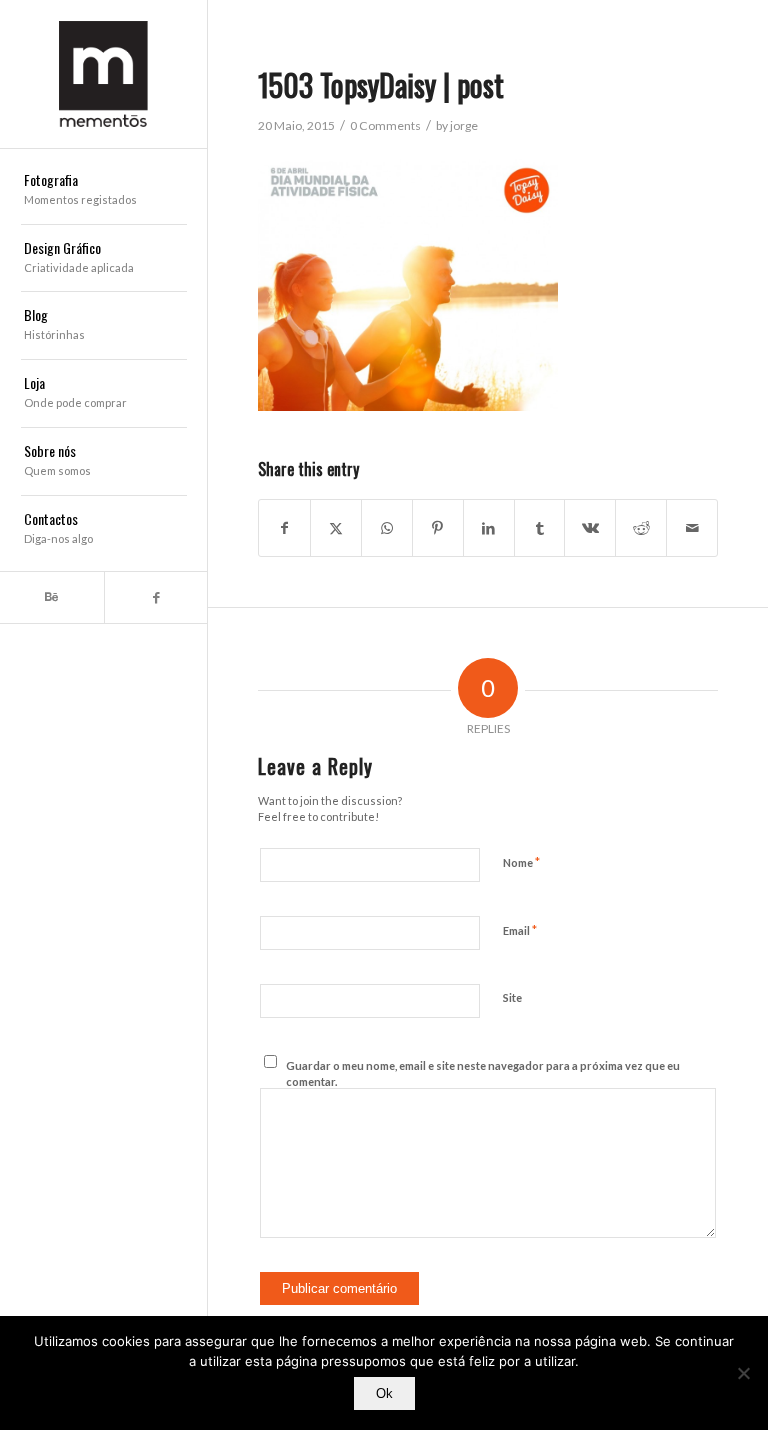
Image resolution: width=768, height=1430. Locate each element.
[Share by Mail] (692, 528)
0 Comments (385, 125)
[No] (743, 1373)
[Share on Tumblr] (540, 528)
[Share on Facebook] (284, 528)
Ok (384, 1393)
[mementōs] (104, 74)
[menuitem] (104, 191)
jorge (464, 125)
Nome (521, 862)
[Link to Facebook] (156, 597)
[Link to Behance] (52, 597)
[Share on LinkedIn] (489, 528)
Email (520, 930)
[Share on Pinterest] (438, 528)
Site (512, 997)
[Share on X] (336, 528)
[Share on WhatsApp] (387, 528)
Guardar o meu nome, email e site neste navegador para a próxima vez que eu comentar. (483, 1074)
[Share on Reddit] (641, 528)
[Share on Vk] (590, 528)
